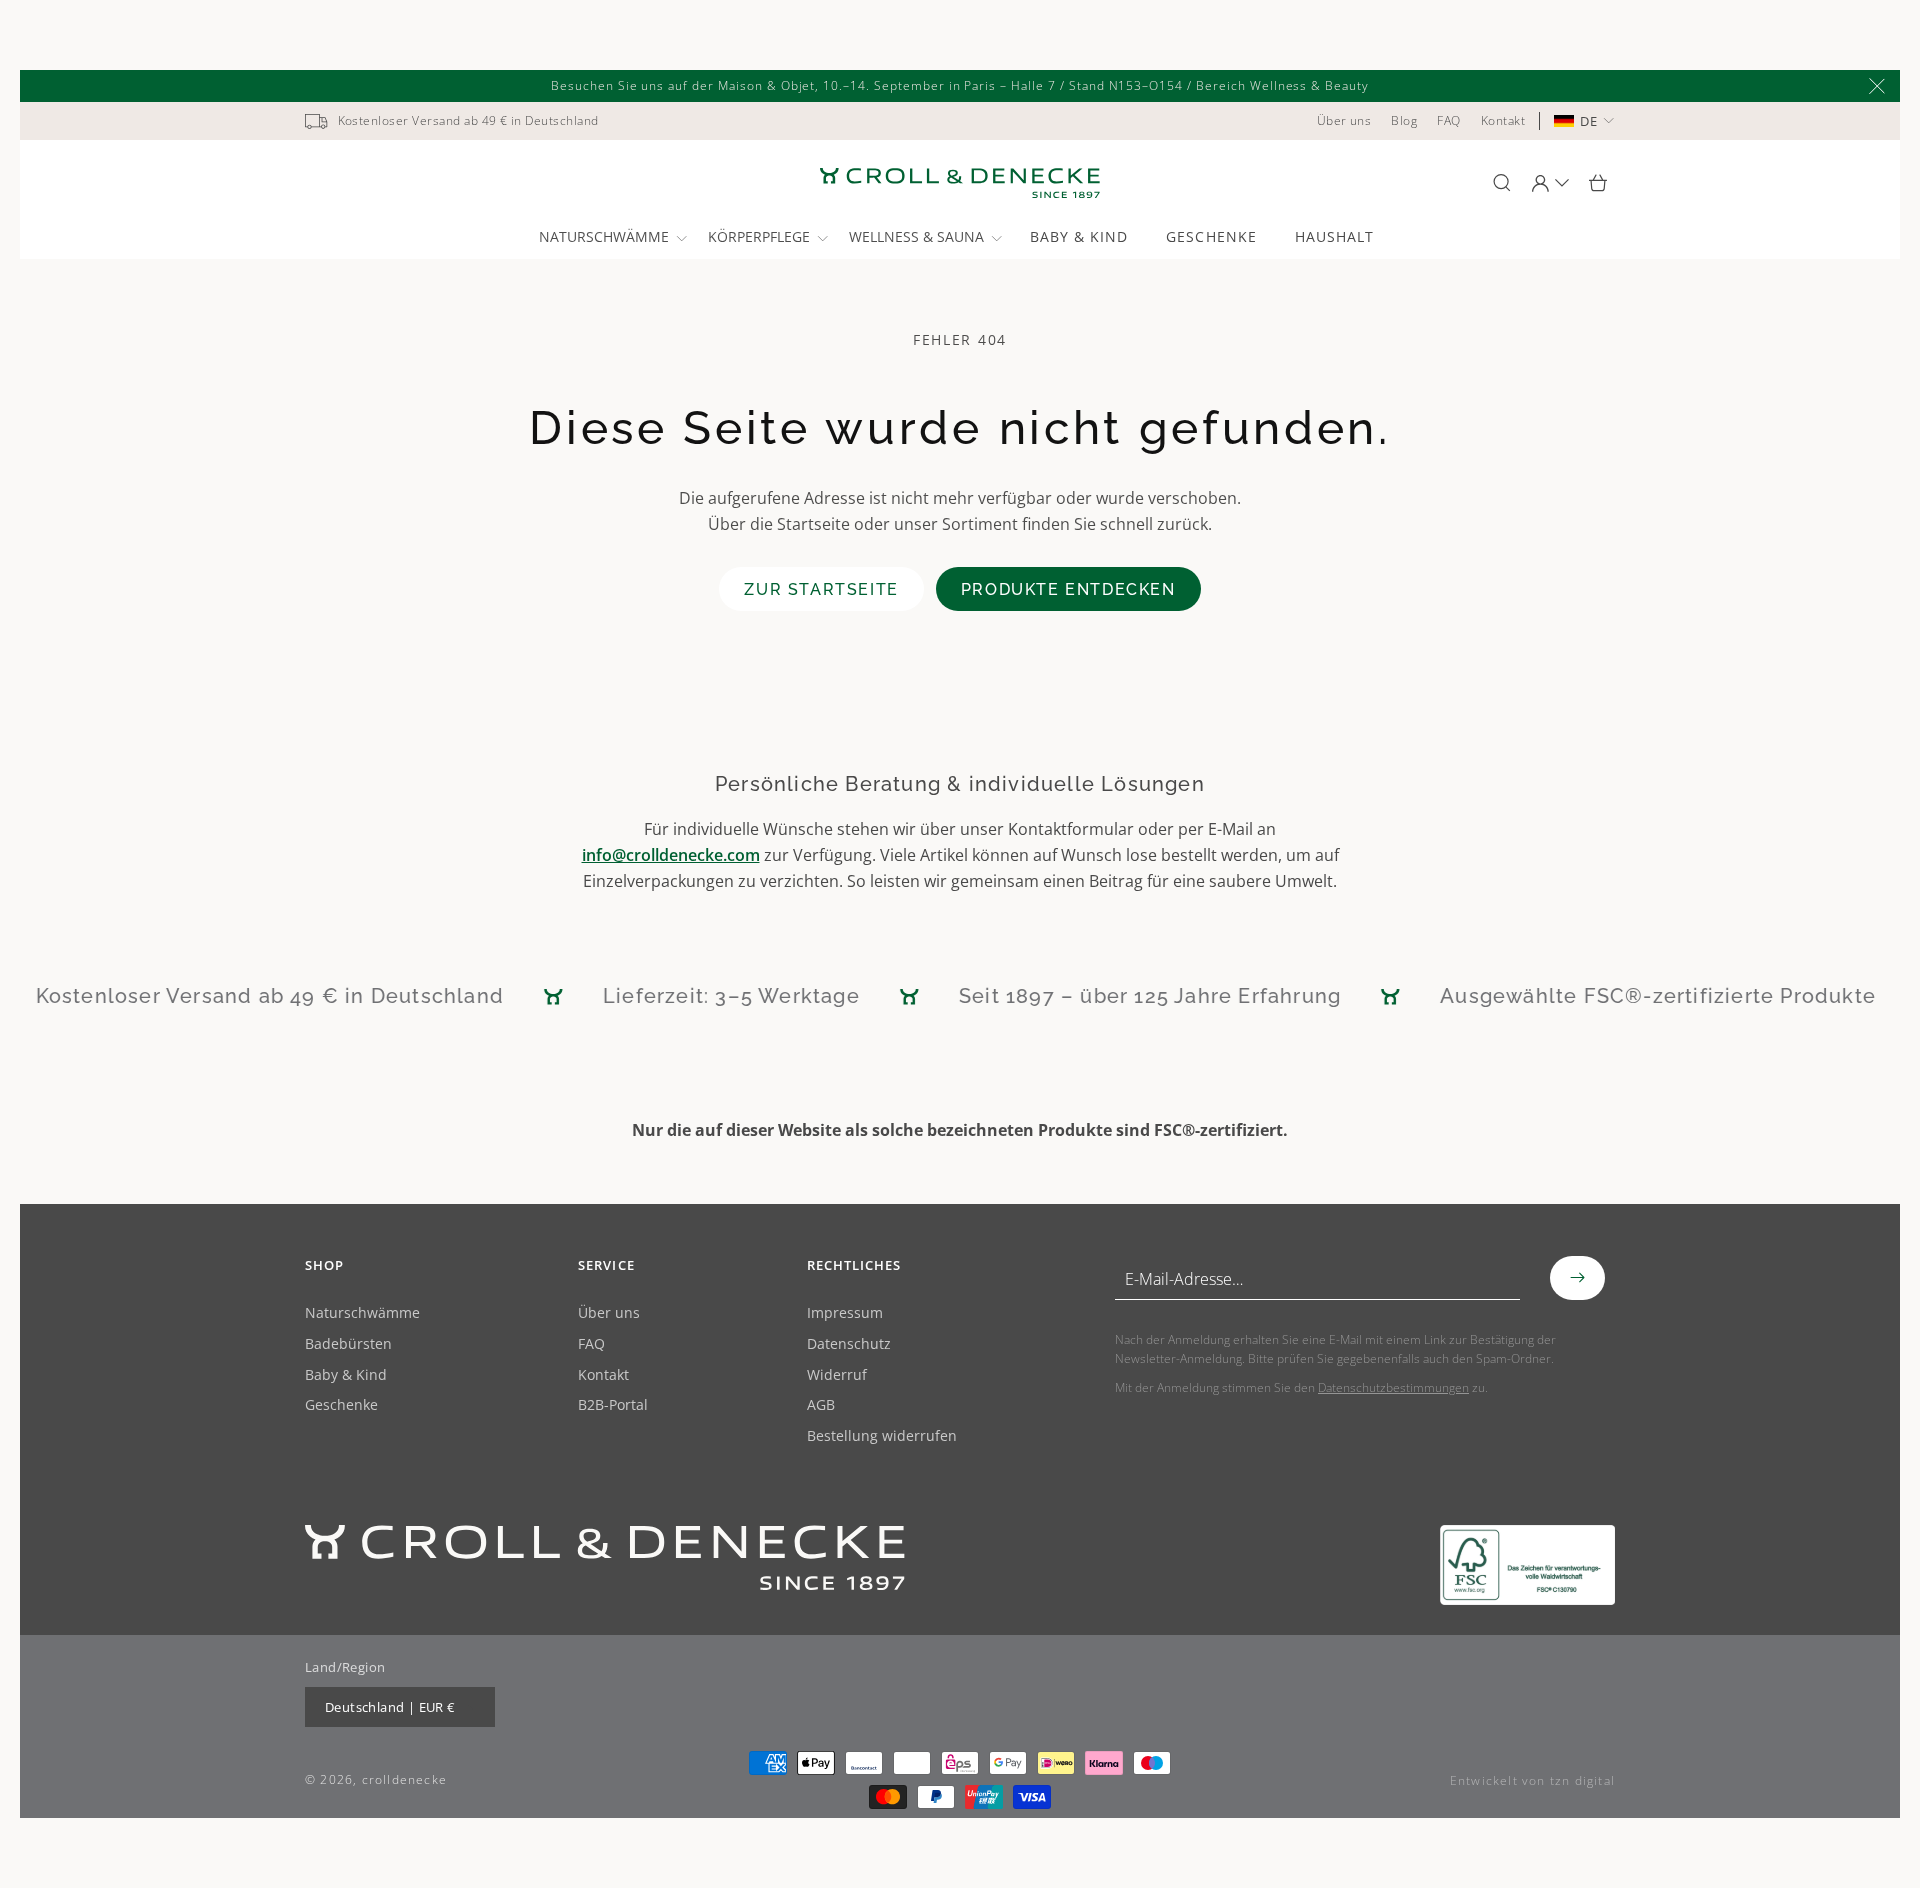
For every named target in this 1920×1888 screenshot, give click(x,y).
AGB (821, 1405)
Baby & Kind (346, 1375)
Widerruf (837, 1375)
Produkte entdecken (1068, 589)
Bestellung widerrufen (882, 1436)
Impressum (845, 1313)
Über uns (609, 1313)
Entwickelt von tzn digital (1532, 1780)
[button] (611, 237)
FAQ (591, 1344)
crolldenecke (404, 1779)
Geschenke (341, 1405)
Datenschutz (849, 1344)
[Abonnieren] (1577, 1278)
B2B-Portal (613, 1405)
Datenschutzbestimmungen (1393, 1387)
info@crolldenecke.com (671, 855)
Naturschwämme (362, 1313)
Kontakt (603, 1375)
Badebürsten (348, 1344)
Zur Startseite (821, 589)
